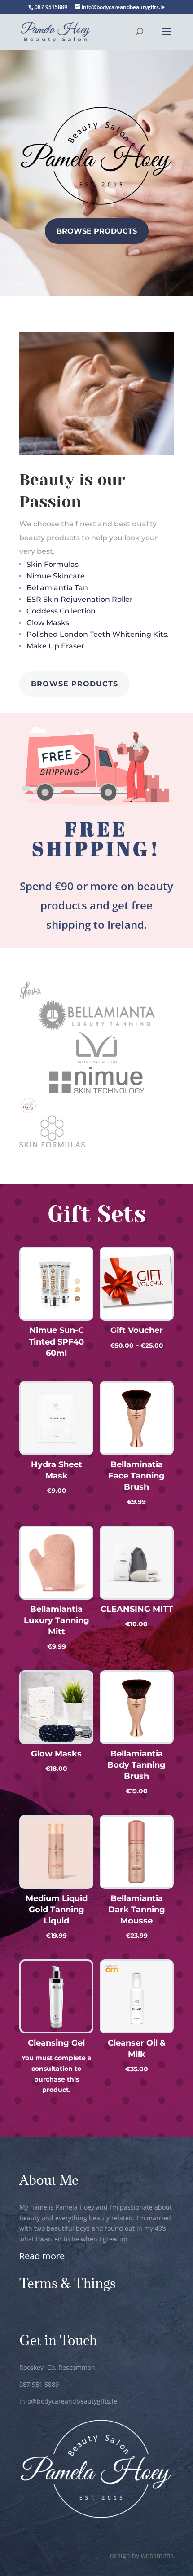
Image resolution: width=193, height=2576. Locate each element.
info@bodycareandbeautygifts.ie (68, 2401)
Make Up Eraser (55, 646)
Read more (42, 2256)
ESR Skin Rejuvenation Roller (80, 599)
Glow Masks (48, 623)
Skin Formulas (53, 564)
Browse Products (97, 231)
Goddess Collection (61, 611)
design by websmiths (142, 2556)
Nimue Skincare (56, 576)
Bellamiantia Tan (57, 588)
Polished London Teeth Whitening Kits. (98, 634)
